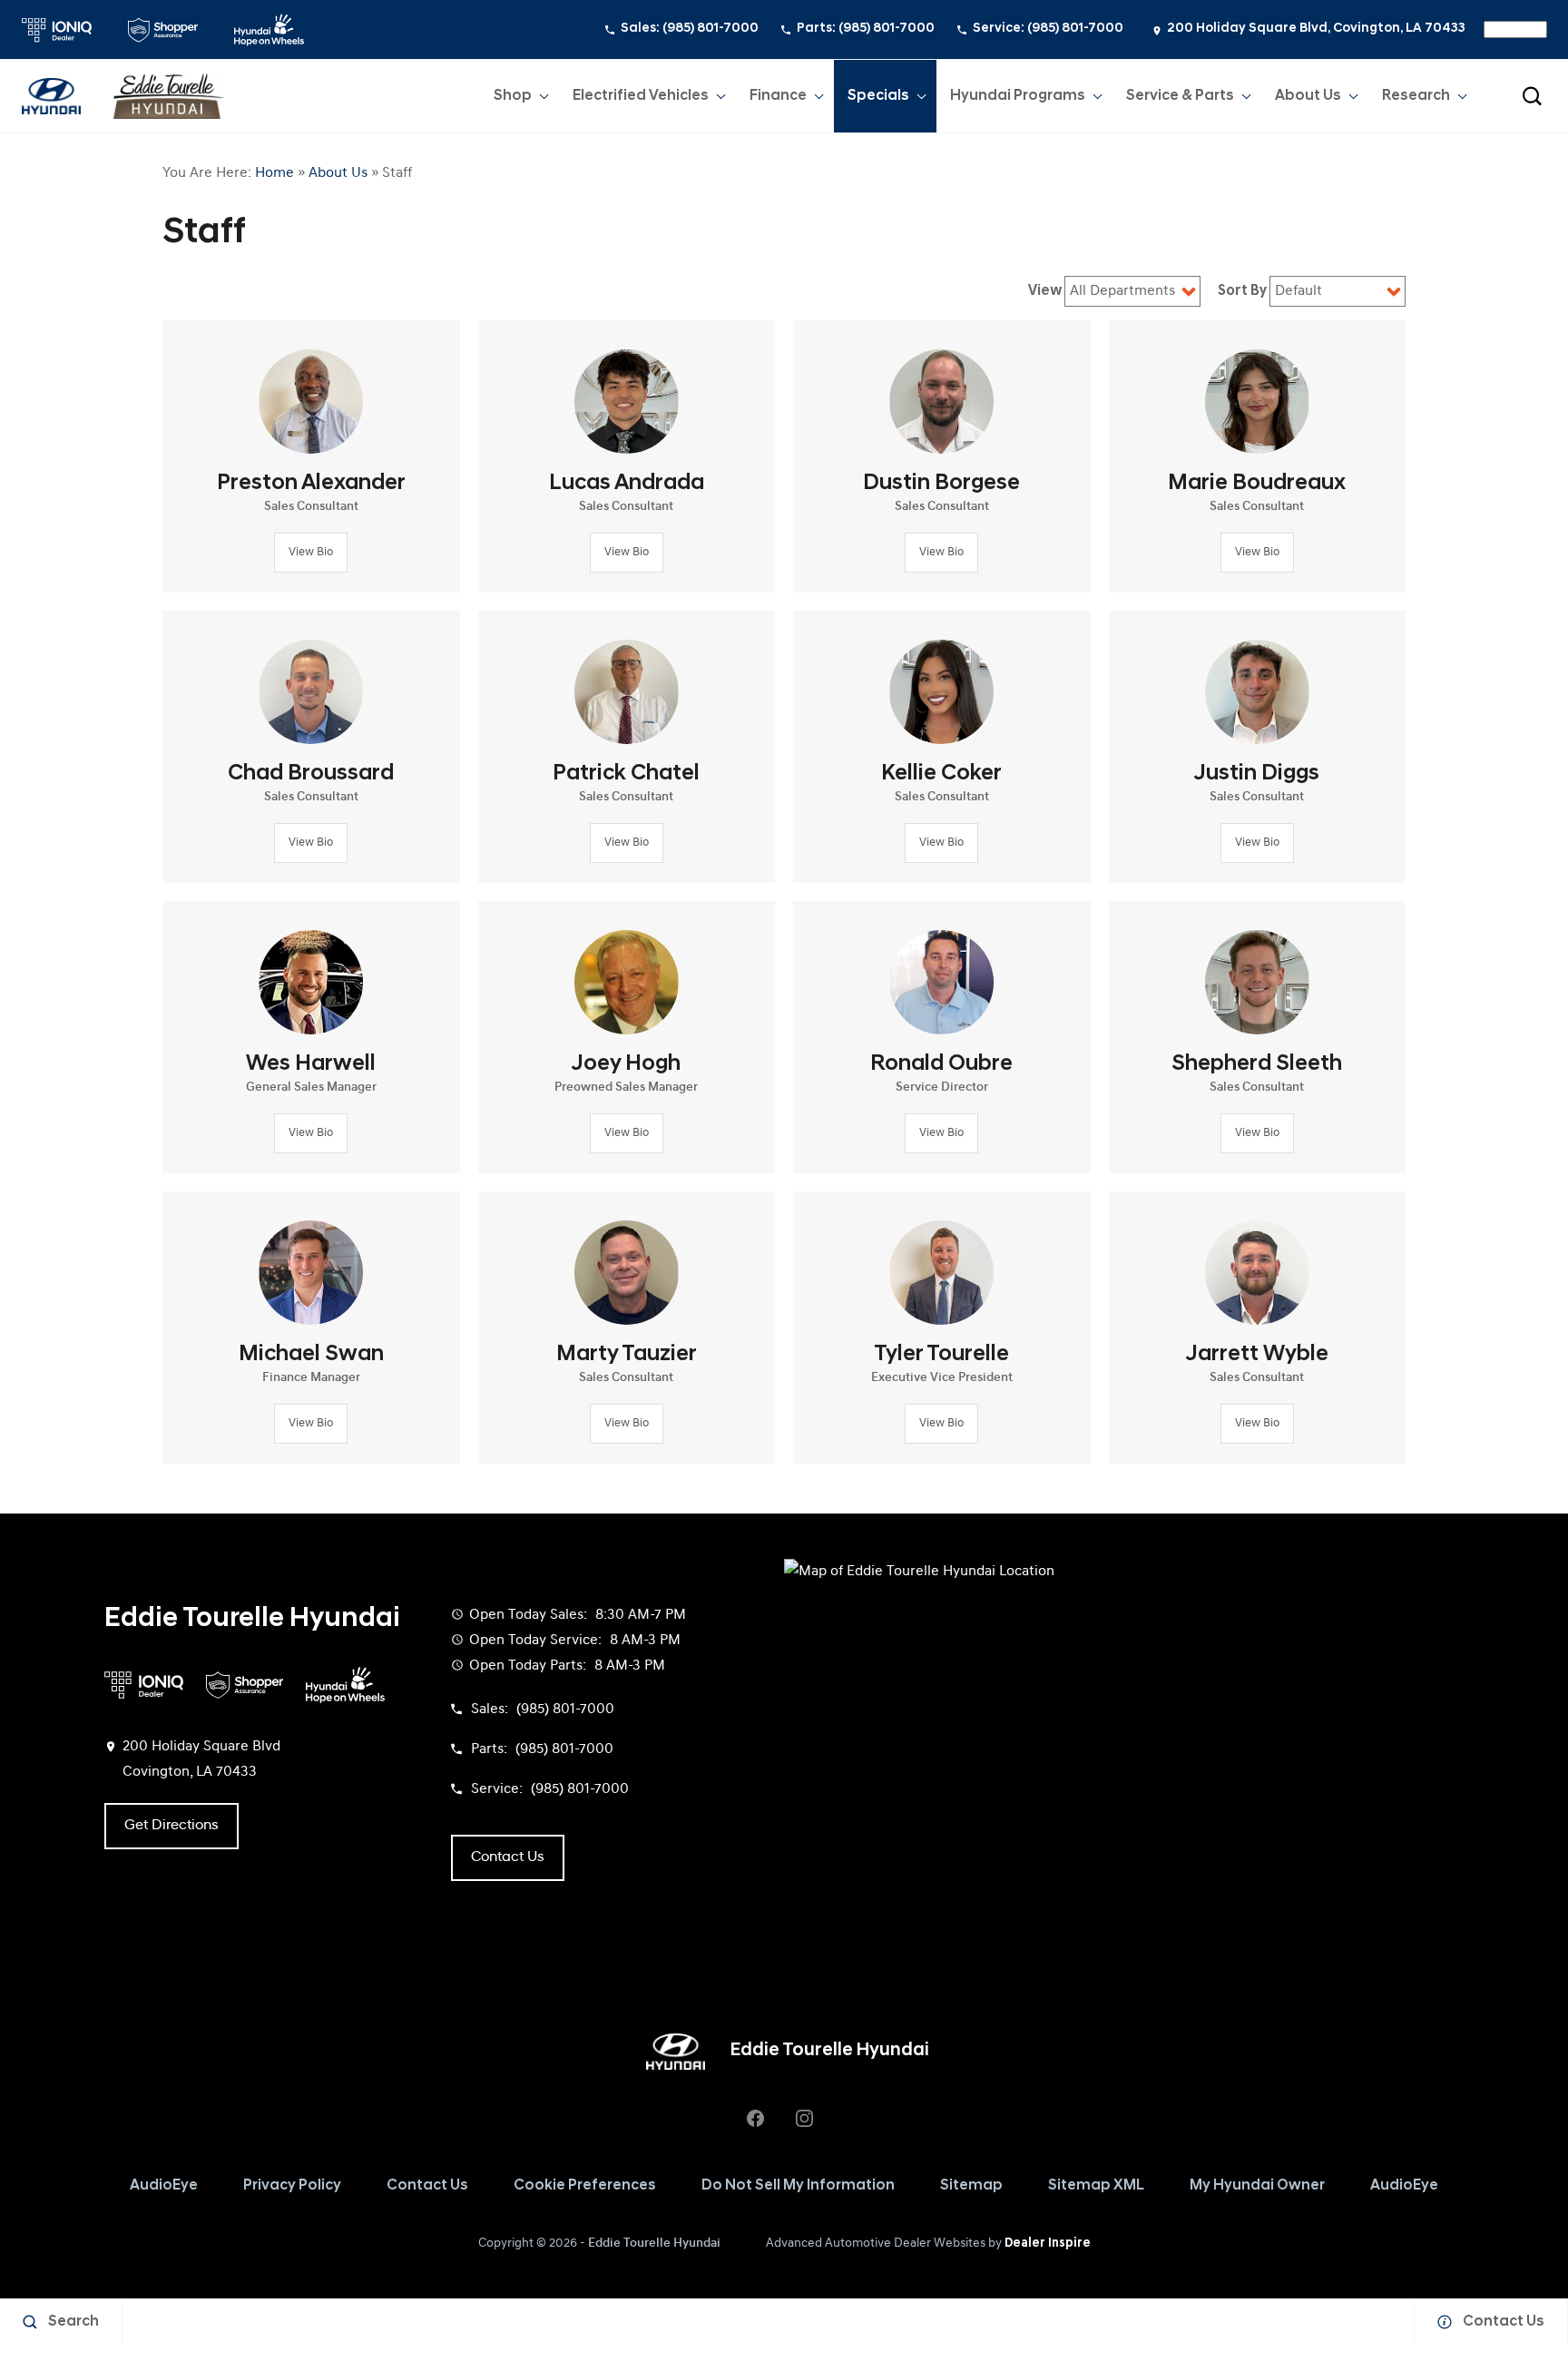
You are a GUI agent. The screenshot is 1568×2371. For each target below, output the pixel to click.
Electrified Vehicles (641, 96)
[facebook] (755, 2119)
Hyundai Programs (1017, 100)
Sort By (1244, 291)
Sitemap (971, 2186)
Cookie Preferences (585, 2186)
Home (274, 173)
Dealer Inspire (1048, 2244)
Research (1416, 96)
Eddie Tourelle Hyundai (654, 2244)
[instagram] (804, 2119)
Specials (878, 96)
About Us (1308, 96)
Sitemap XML (1096, 2186)
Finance (778, 96)
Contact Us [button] (508, 1857)
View (1046, 291)
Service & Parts (1180, 96)
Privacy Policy (292, 2186)
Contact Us (427, 2186)
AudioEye (164, 2186)
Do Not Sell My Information (798, 2186)
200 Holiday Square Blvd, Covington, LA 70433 (1316, 29)
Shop (513, 96)
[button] (1532, 96)
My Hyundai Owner (1257, 2186)
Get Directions (171, 1826)
